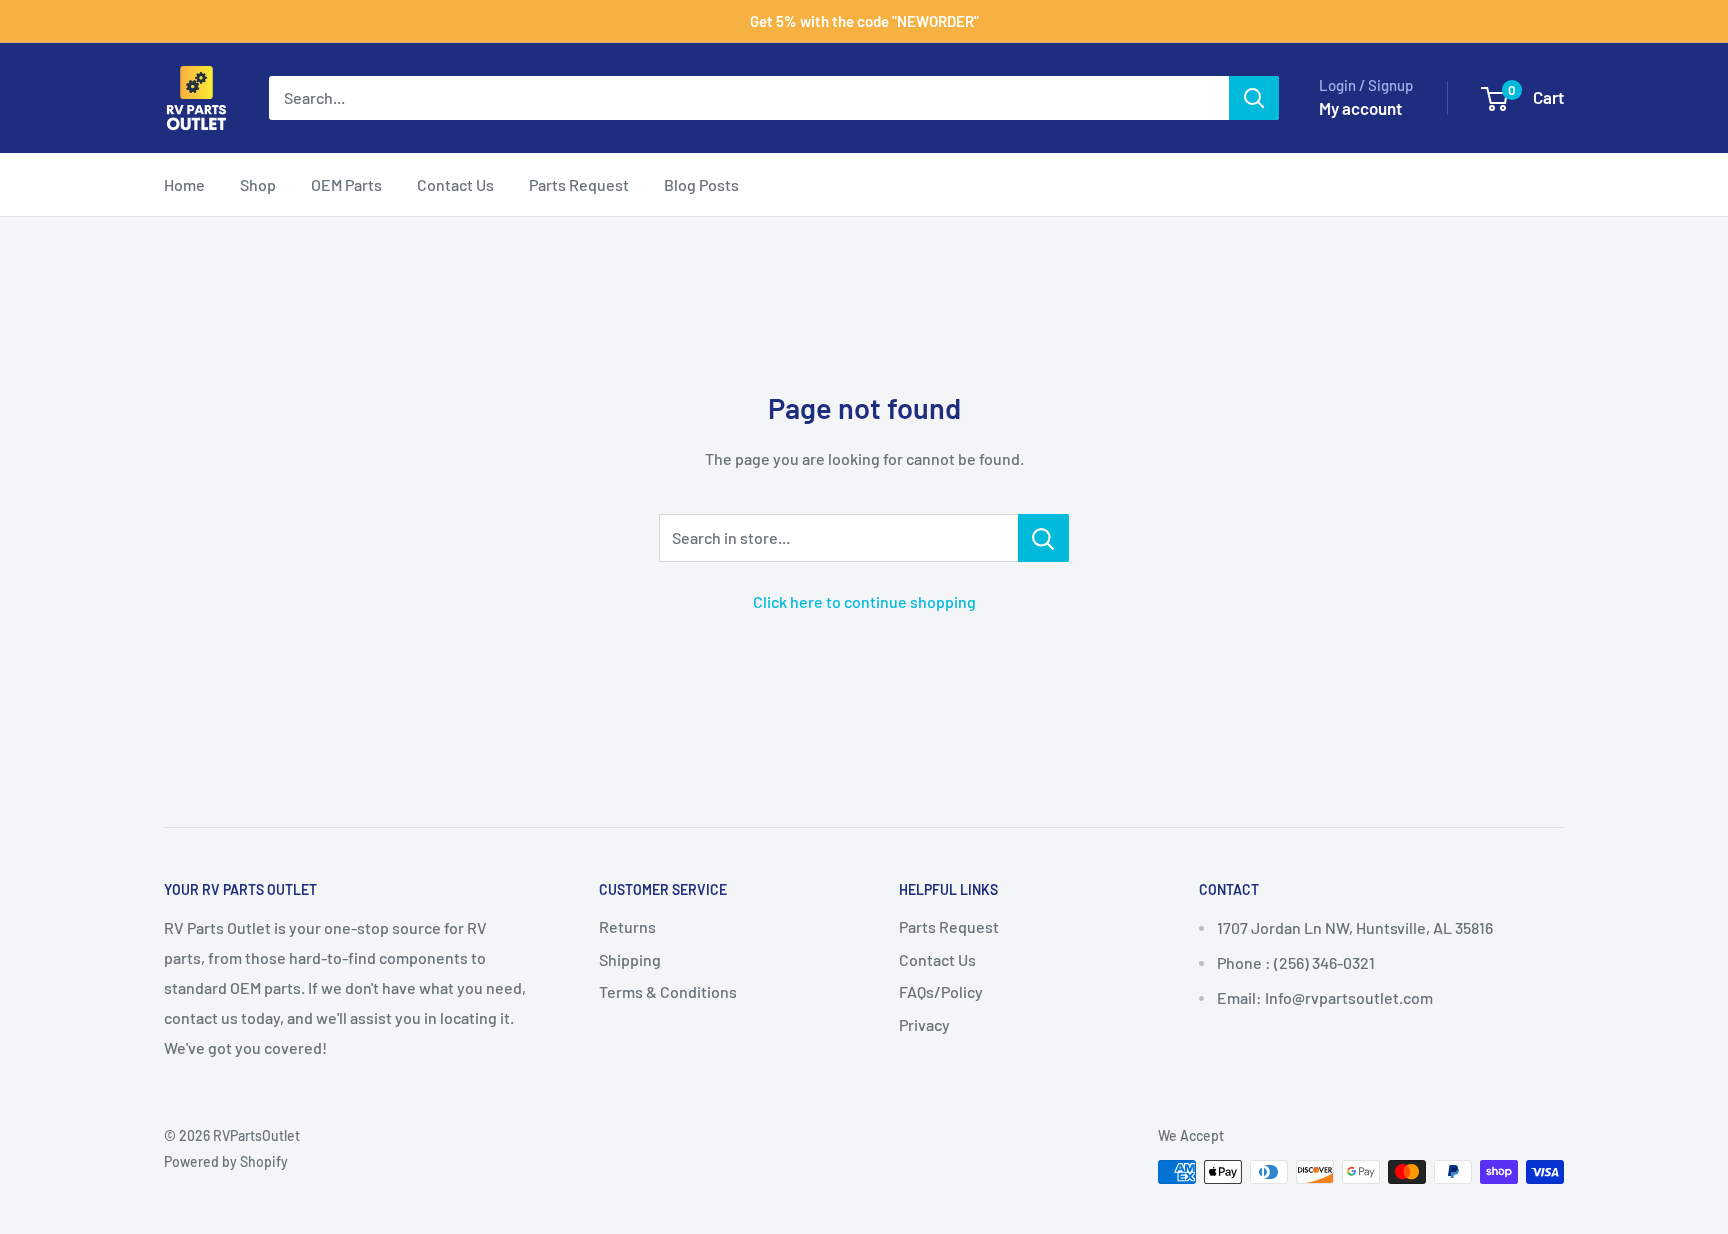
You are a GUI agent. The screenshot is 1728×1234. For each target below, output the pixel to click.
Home (184, 184)
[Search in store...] (1043, 538)
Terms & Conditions (668, 991)
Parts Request (579, 184)
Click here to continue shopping (864, 601)
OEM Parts (346, 184)
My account (1360, 108)
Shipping (630, 959)
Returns (627, 926)
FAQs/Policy (941, 991)
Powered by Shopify (226, 1161)
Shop (258, 184)
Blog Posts (701, 184)
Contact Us (455, 184)
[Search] (1254, 98)
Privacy (924, 1024)
